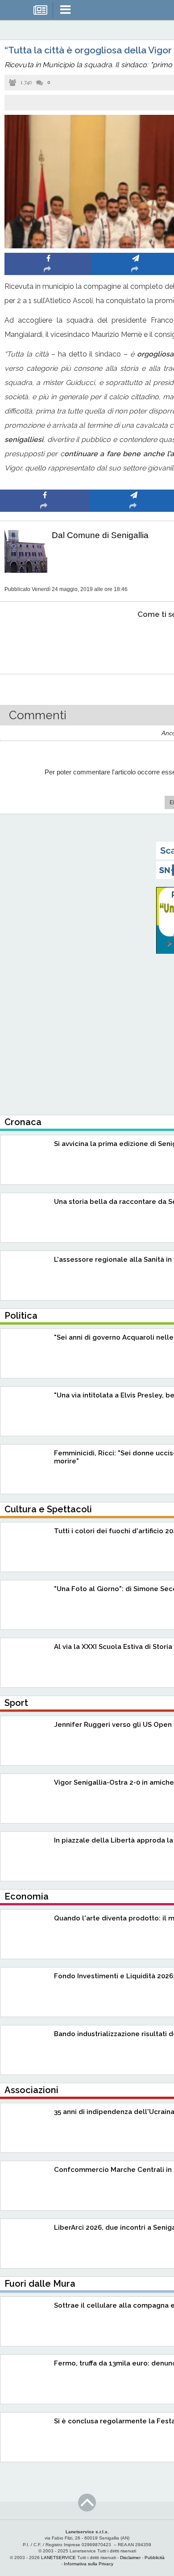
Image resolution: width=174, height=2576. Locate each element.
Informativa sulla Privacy (89, 2564)
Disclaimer (130, 2558)
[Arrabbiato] (45, 642)
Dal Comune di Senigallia (100, 535)
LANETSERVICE (58, 2558)
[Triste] (134, 642)
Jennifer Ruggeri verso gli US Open (113, 1725)
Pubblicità (155, 2558)
